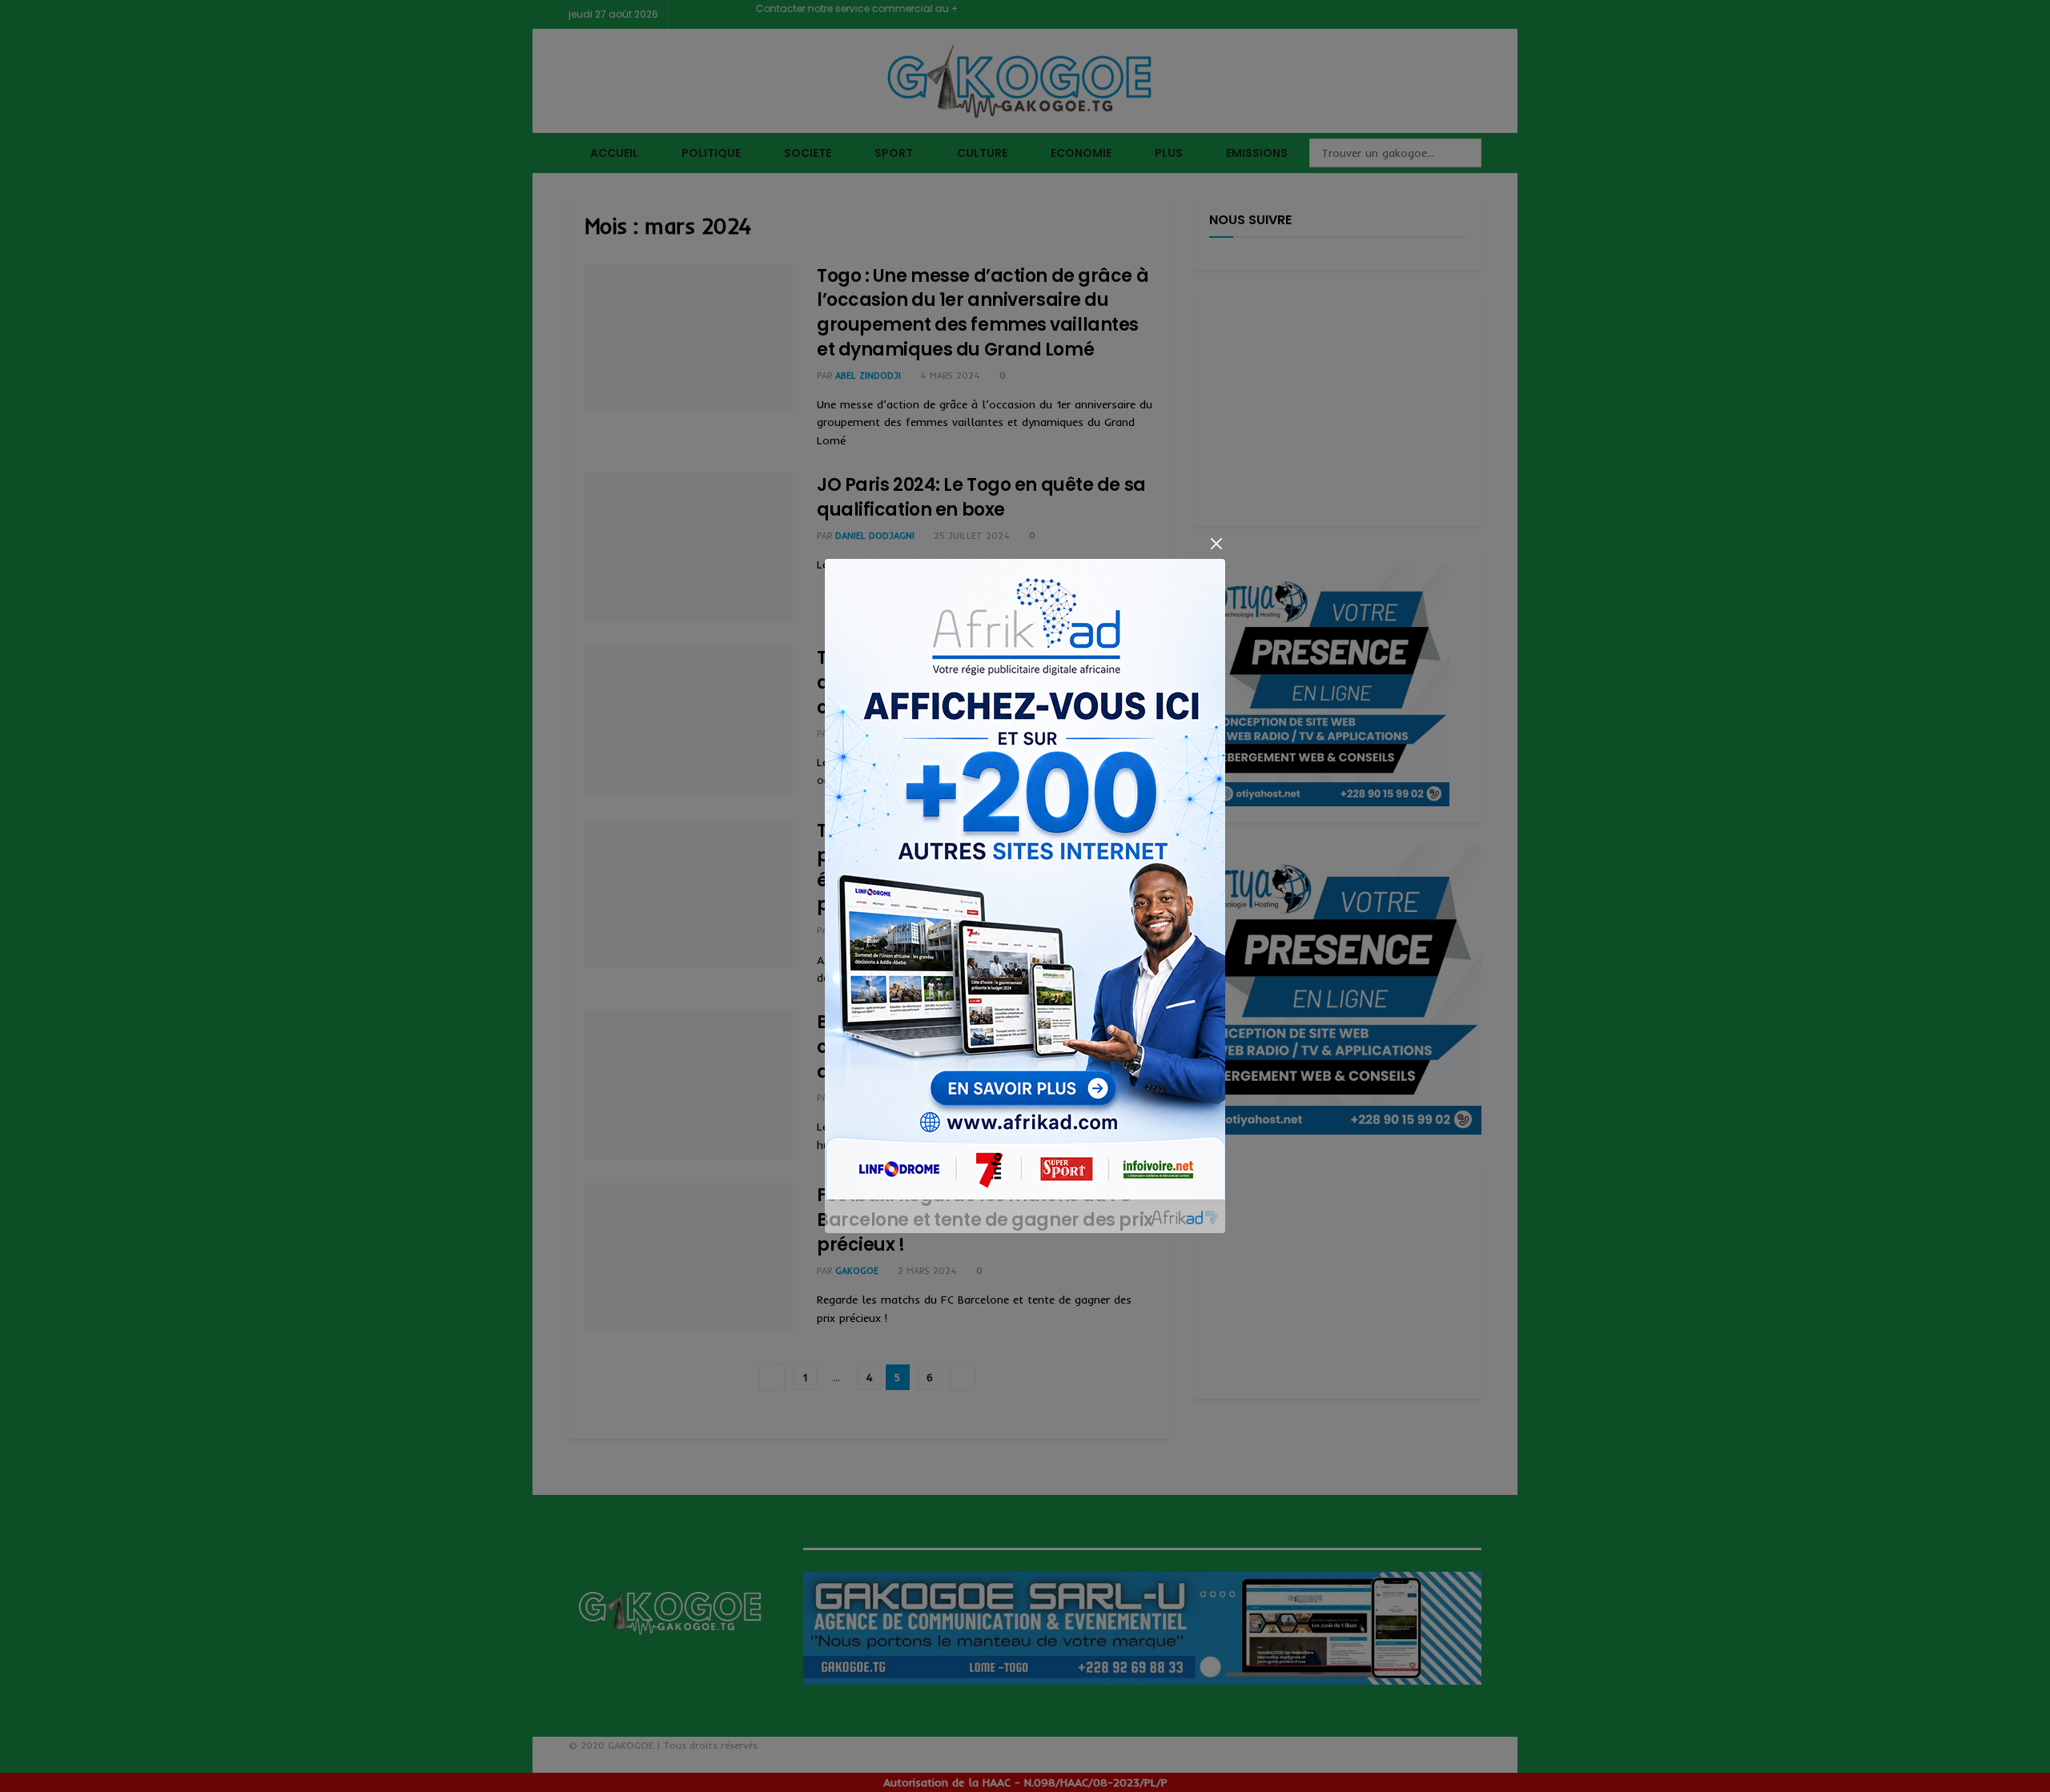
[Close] (1216, 544)
